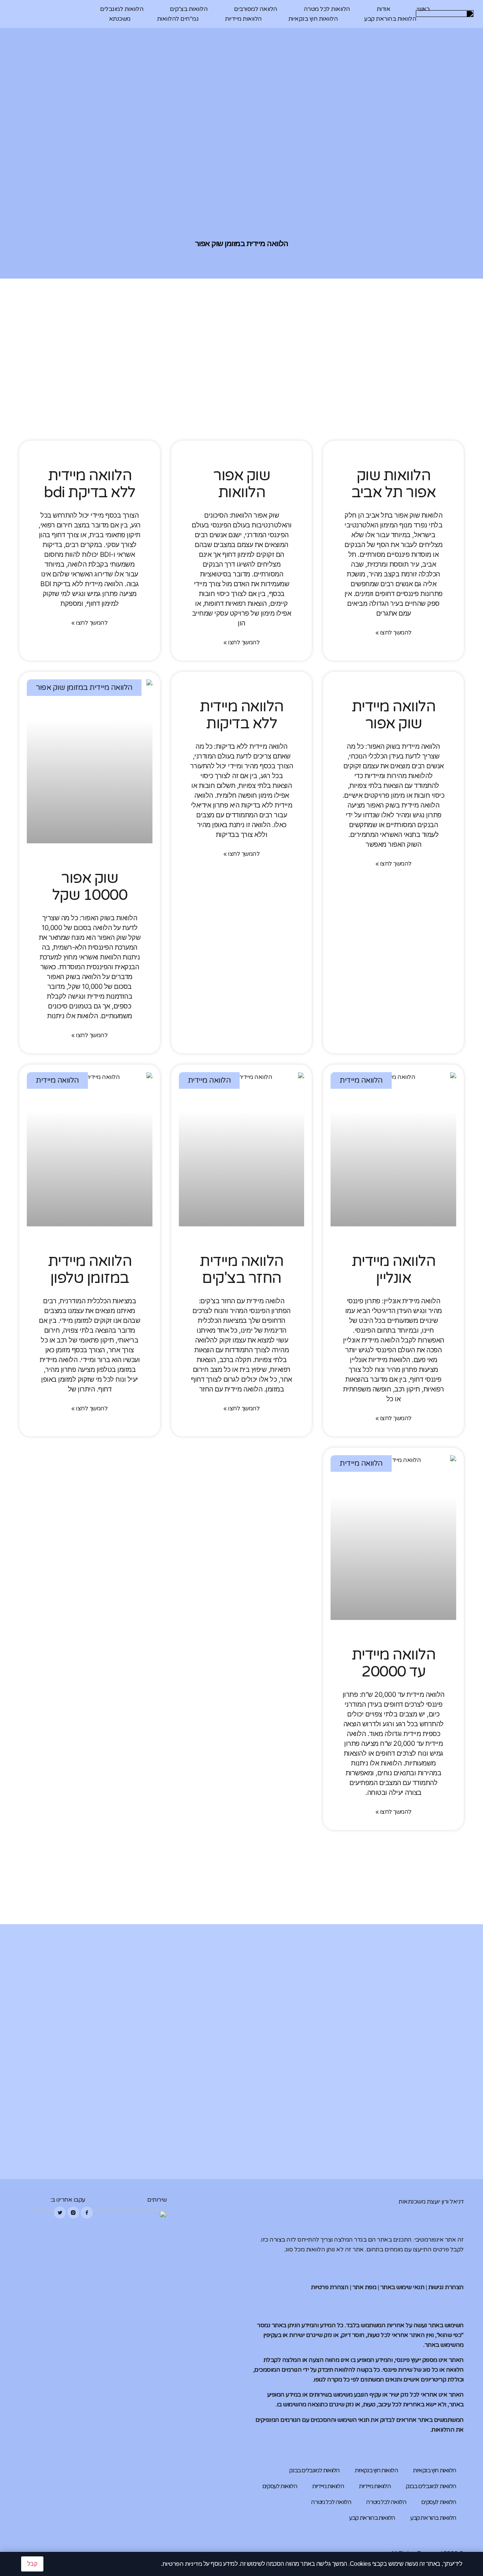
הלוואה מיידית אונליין (394, 1270)
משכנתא (120, 19)
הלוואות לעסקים (280, 2486)
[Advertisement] (241, 388)
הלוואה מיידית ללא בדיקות (241, 715)
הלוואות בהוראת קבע (390, 19)
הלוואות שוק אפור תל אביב (393, 484)
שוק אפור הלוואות (241, 484)
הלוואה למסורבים (256, 9)
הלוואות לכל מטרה (327, 9)
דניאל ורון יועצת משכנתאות (431, 2202)
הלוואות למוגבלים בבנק (314, 2470)
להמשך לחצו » (394, 633)
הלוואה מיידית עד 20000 (394, 1663)
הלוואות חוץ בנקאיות (313, 19)
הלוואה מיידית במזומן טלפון (90, 1270)
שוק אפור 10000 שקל (90, 887)
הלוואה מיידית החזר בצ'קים (241, 1270)
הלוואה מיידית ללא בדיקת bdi (90, 484)
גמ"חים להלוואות (178, 19)
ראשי (423, 9)
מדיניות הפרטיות (182, 2564)
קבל (32, 2564)
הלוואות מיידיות (243, 19)
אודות (384, 9)
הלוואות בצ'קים (189, 9)
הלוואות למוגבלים (122, 9)
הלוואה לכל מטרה (386, 2502)
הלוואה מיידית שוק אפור (394, 715)
